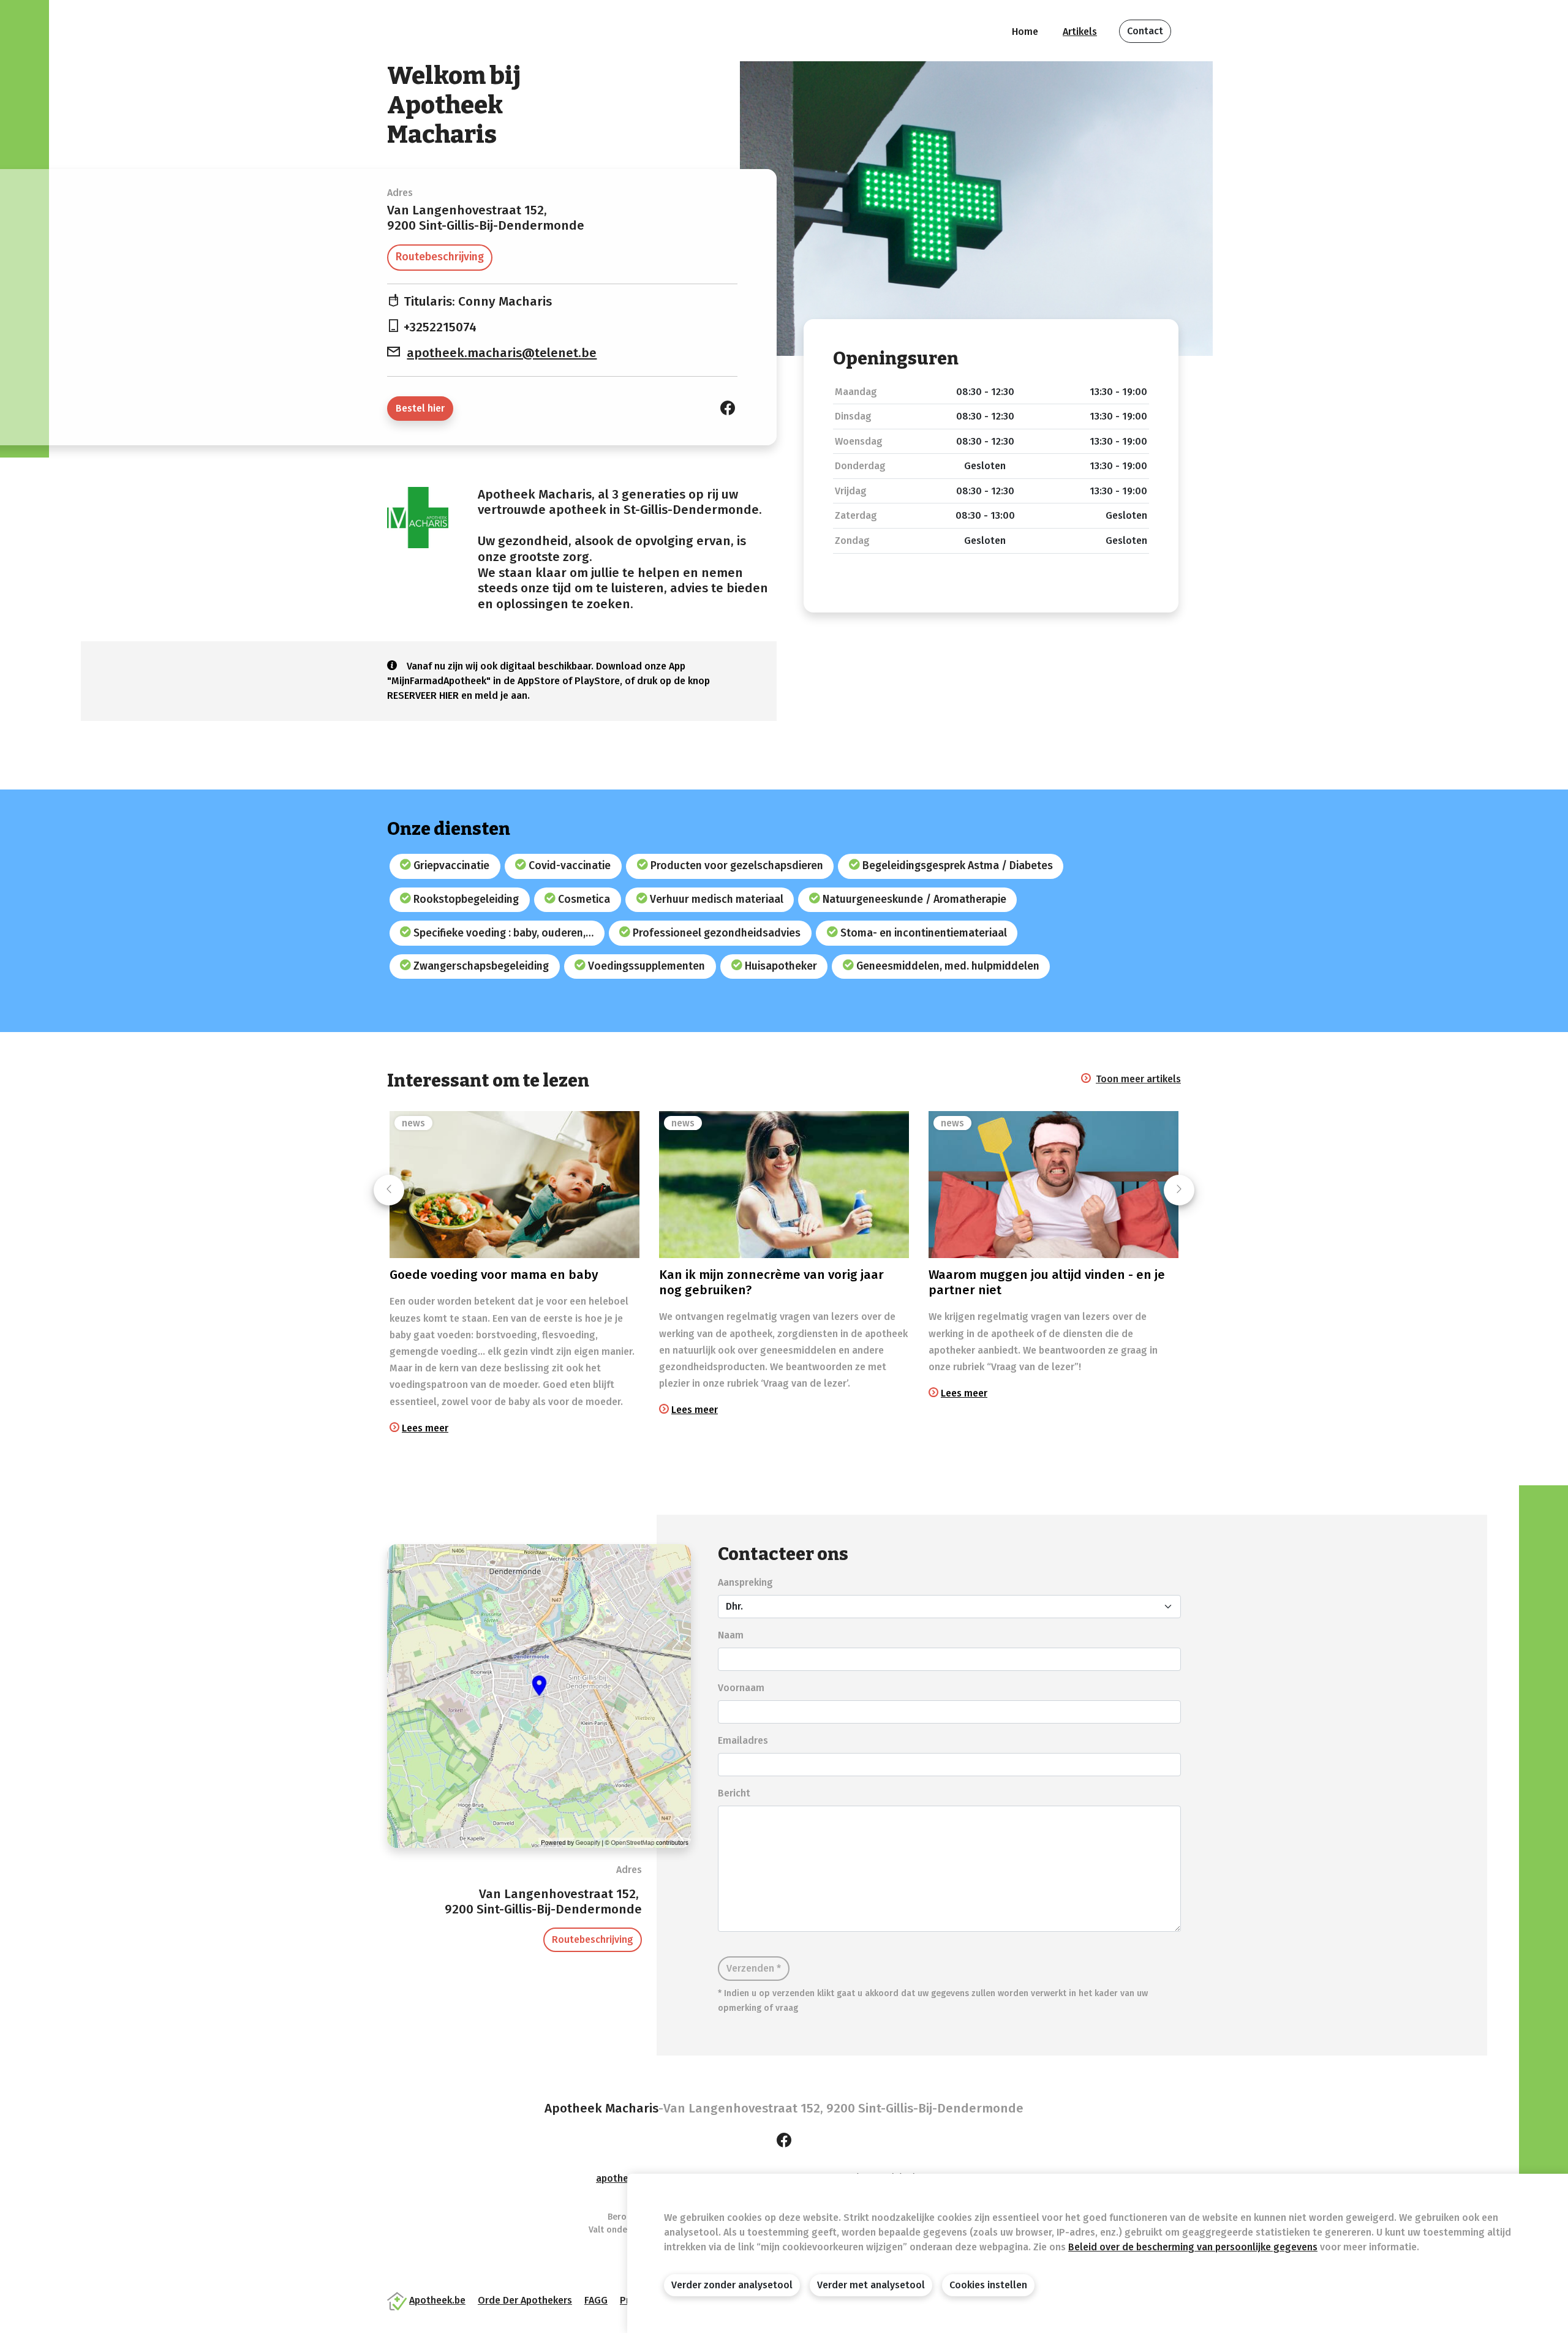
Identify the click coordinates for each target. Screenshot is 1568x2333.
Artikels (1080, 32)
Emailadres (743, 1740)
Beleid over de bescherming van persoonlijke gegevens (1193, 2247)
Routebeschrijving (440, 257)
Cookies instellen (988, 2285)
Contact (1145, 31)
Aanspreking (745, 1582)
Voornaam (741, 1688)
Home (1025, 32)
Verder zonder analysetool (732, 2285)
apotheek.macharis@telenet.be (502, 353)
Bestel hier (420, 408)
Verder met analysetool (871, 2285)
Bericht (734, 1793)
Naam (731, 1635)
